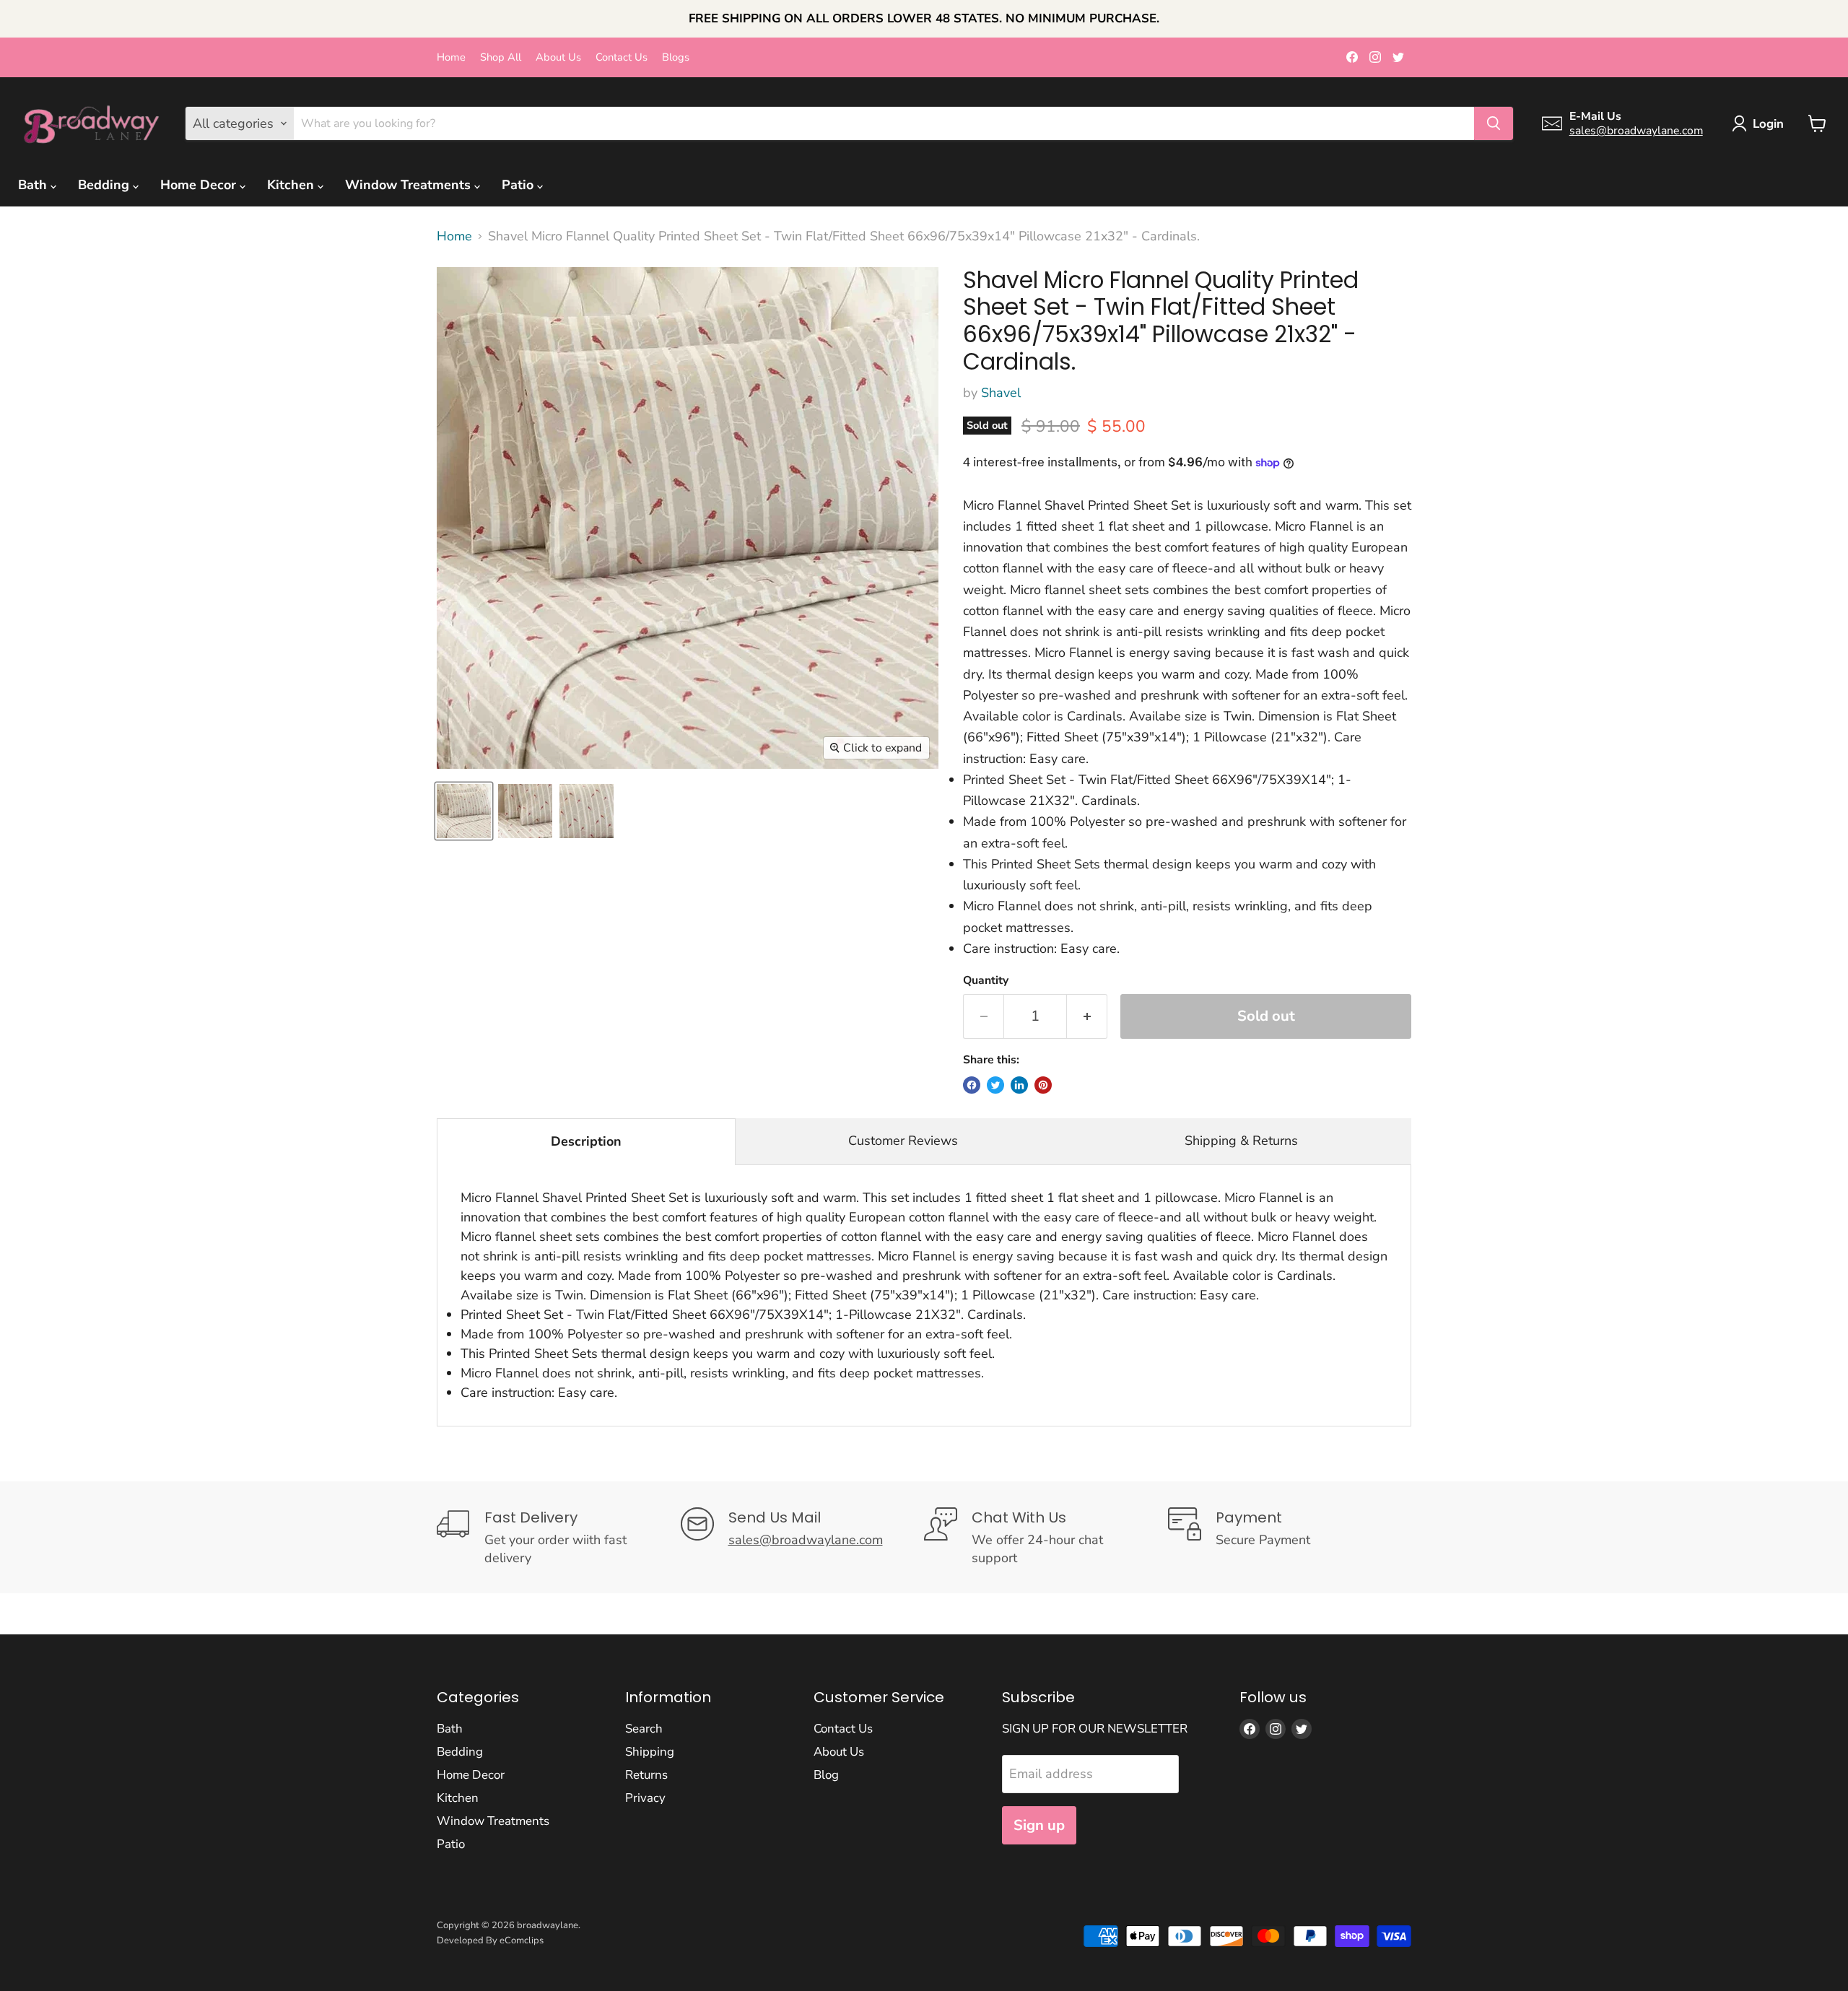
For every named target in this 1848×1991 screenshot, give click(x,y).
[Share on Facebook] (972, 1085)
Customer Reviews (903, 1141)
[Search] (1494, 123)
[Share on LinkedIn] (1019, 1085)
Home (451, 57)
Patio (519, 185)
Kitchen (292, 185)
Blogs (676, 57)
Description (586, 1141)
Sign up (1039, 1825)
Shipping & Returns (1241, 1141)
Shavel (1001, 393)
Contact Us (622, 57)
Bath (34, 185)
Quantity (986, 980)
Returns (646, 1775)
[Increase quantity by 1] (1087, 1016)
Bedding (105, 185)
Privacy (645, 1798)
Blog (826, 1775)
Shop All (501, 57)
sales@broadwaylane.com (1636, 131)
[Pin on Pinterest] (1043, 1085)
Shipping (650, 1752)
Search (644, 1729)
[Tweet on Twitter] (995, 1085)
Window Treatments (410, 185)
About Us (558, 57)
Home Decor (200, 185)
